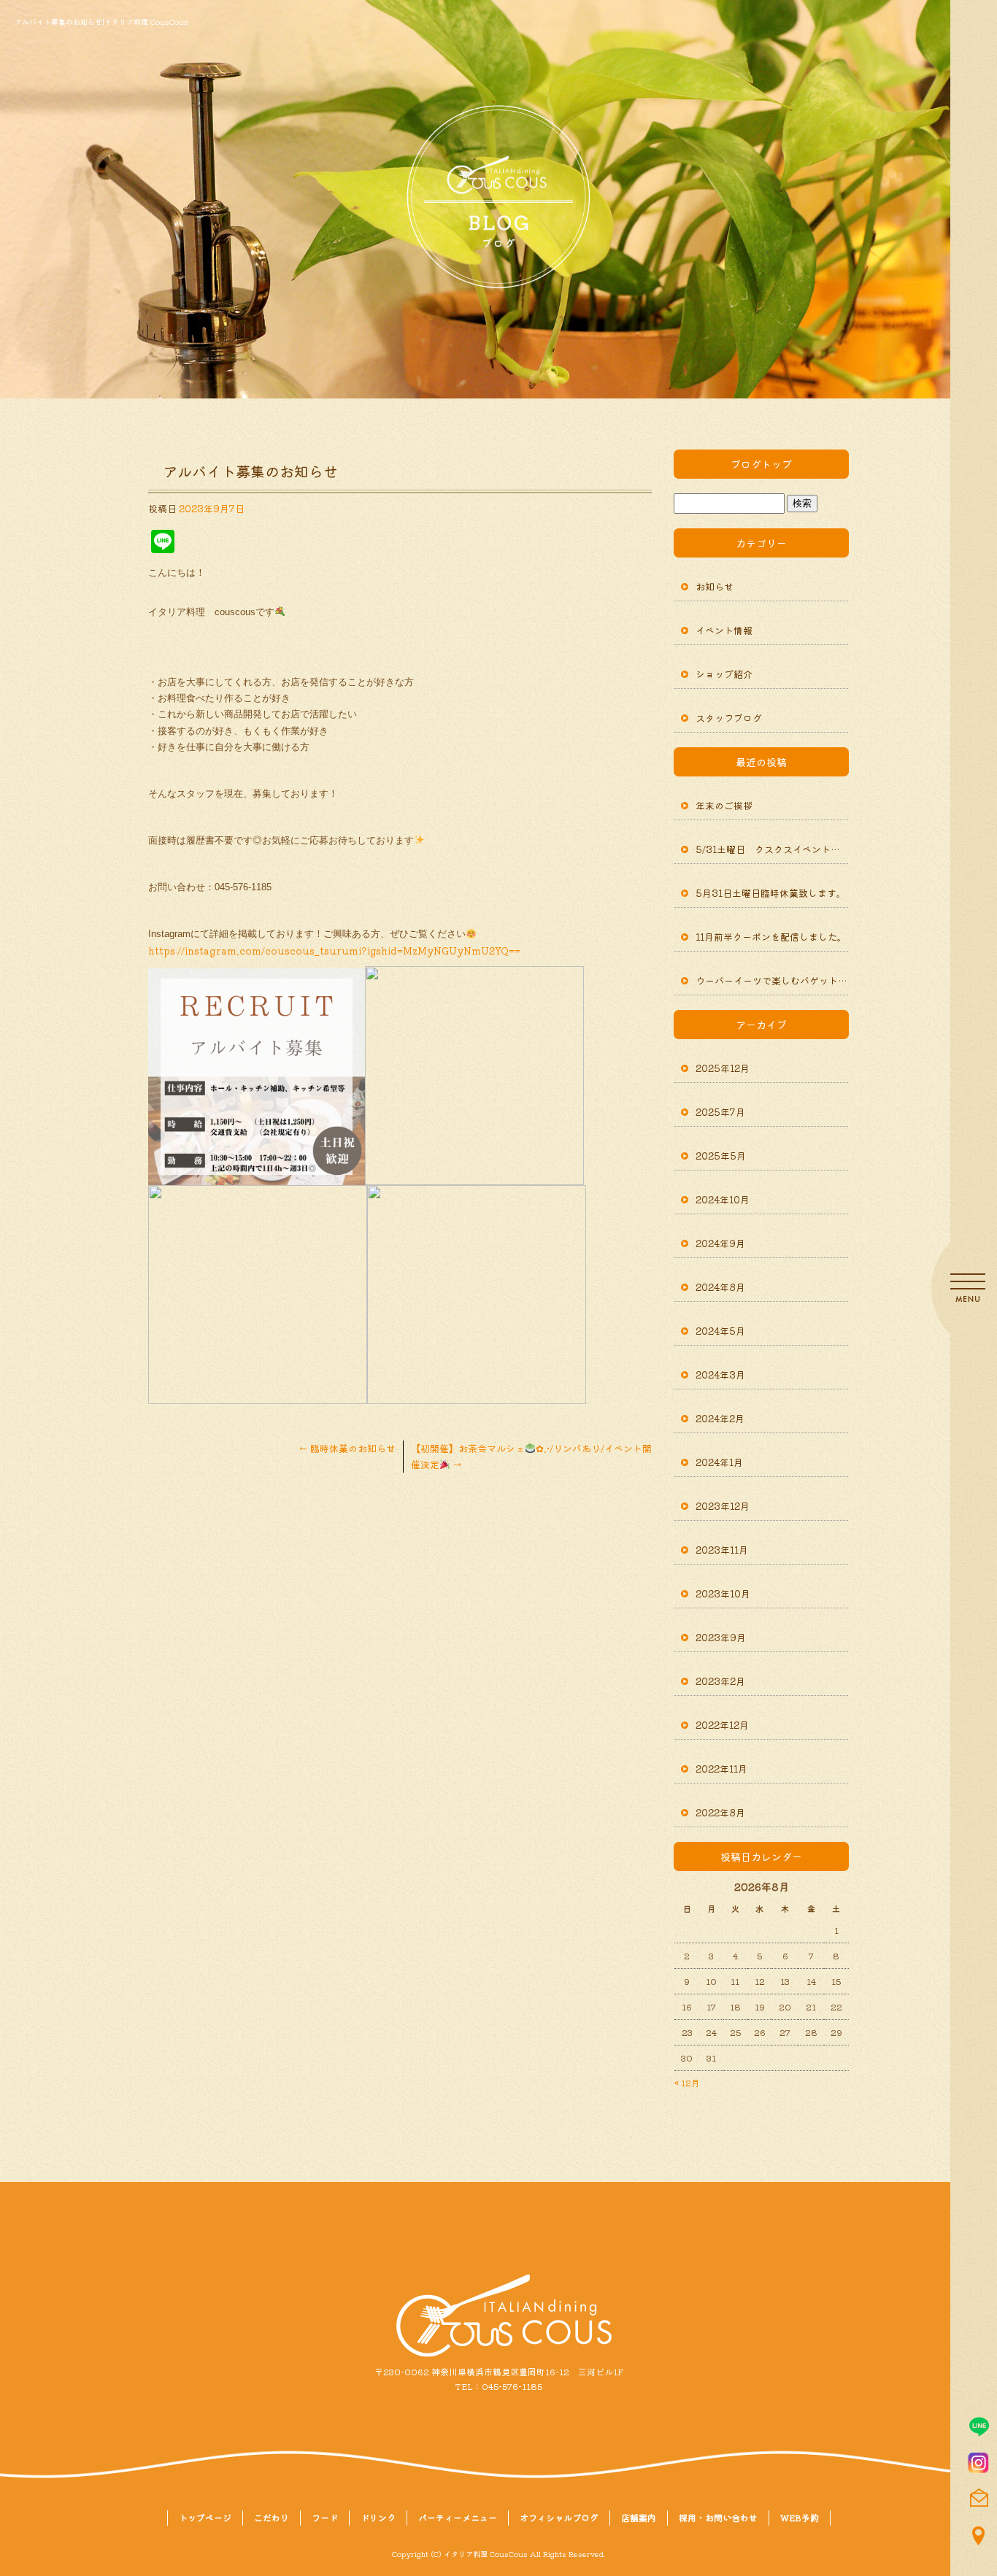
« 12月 (687, 2082)
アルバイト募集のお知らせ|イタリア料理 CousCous (101, 22)
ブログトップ (761, 464)
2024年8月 (720, 1287)
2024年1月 (719, 1462)
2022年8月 (720, 1812)
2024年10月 (723, 1199)
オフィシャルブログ (559, 2517)
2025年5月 (721, 1156)
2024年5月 (720, 1331)
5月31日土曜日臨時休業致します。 (771, 893)
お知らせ (715, 586)
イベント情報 (724, 630)
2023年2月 (720, 1681)
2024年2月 (720, 1418)
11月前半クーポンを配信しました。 (771, 937)
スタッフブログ (729, 718)
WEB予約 (800, 2517)
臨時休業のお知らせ (352, 1448)
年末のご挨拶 (724, 805)
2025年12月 (723, 1068)
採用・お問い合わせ (718, 2517)
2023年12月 (723, 1506)
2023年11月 (722, 1550)
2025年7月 (720, 1112)
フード (325, 2517)
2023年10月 (723, 1593)
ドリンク (378, 2517)
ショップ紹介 (724, 674)
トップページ (205, 2517)
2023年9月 (721, 1637)
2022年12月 (722, 1725)
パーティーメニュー (458, 2517)
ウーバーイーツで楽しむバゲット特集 (772, 980)
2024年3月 (720, 1374)
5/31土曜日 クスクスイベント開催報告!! (772, 849)
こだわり (272, 2517)
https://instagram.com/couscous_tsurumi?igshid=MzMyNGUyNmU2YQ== (334, 950)
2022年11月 (721, 1769)
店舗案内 (639, 2517)
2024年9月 (720, 1243)
